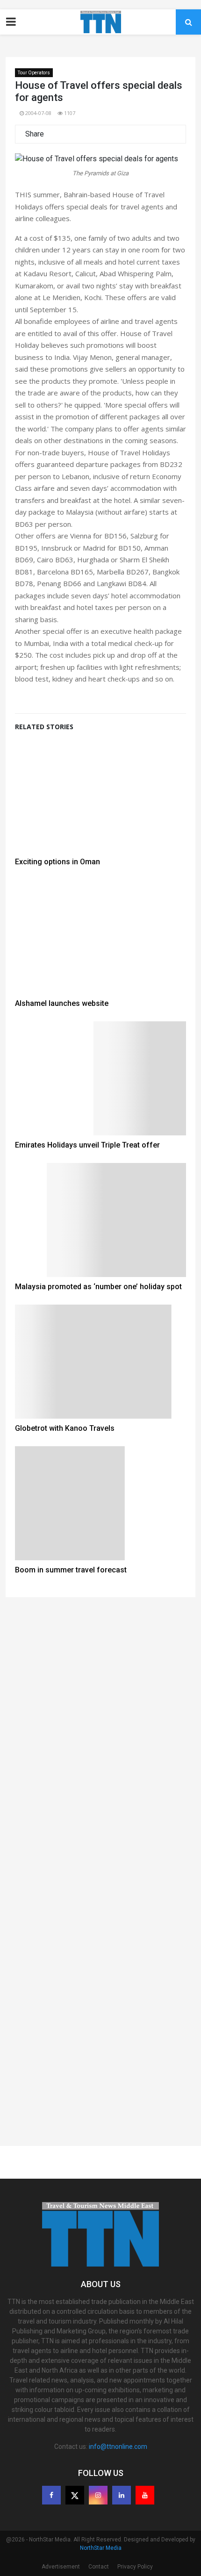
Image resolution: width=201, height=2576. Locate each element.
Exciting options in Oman (57, 862)
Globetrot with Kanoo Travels (65, 1428)
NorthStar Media (101, 2548)
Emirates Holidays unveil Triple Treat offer (87, 1145)
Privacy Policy (135, 2567)
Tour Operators (34, 73)
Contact (99, 2567)
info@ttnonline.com (118, 2447)
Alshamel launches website (62, 1003)
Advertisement (61, 2567)
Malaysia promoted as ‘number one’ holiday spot (98, 1287)
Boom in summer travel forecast (71, 1570)
